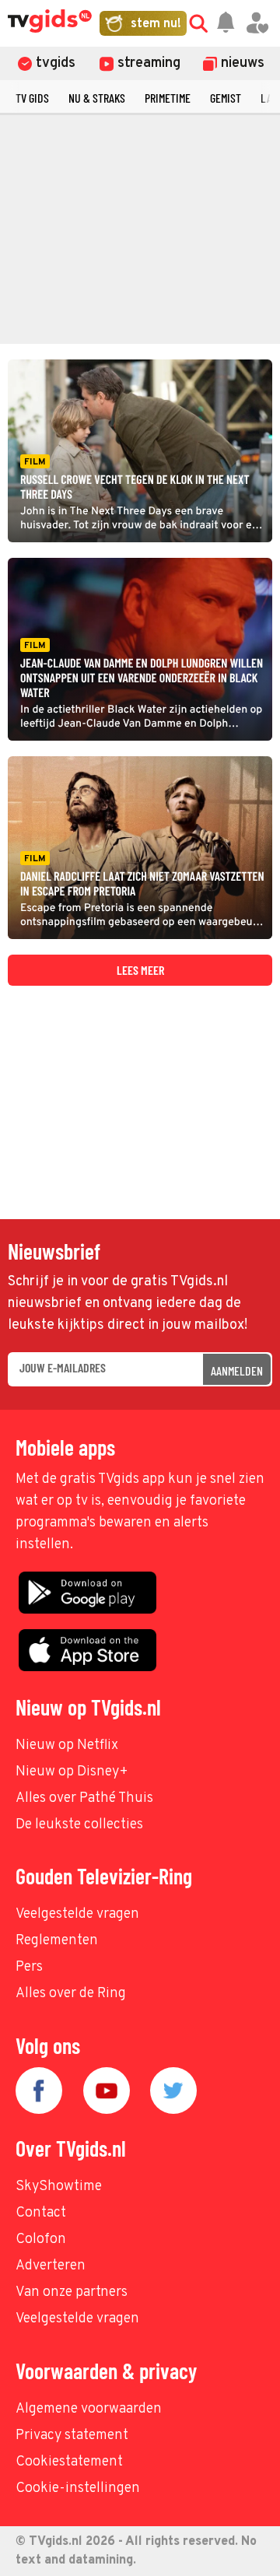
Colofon (41, 2240)
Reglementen (57, 1941)
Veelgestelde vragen (77, 1914)
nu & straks (97, 98)
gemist (226, 98)
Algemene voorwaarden (89, 2409)
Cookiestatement (69, 2462)
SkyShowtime (59, 2187)
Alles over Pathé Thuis (84, 1798)
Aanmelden (237, 1370)
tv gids (32, 98)
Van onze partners (72, 2292)
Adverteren (51, 2266)
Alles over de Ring (71, 1994)
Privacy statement (72, 2436)
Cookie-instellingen (78, 2488)
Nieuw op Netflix (67, 1745)
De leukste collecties (79, 1825)
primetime (168, 98)
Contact (41, 2213)
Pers (29, 1967)
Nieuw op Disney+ (72, 1772)
